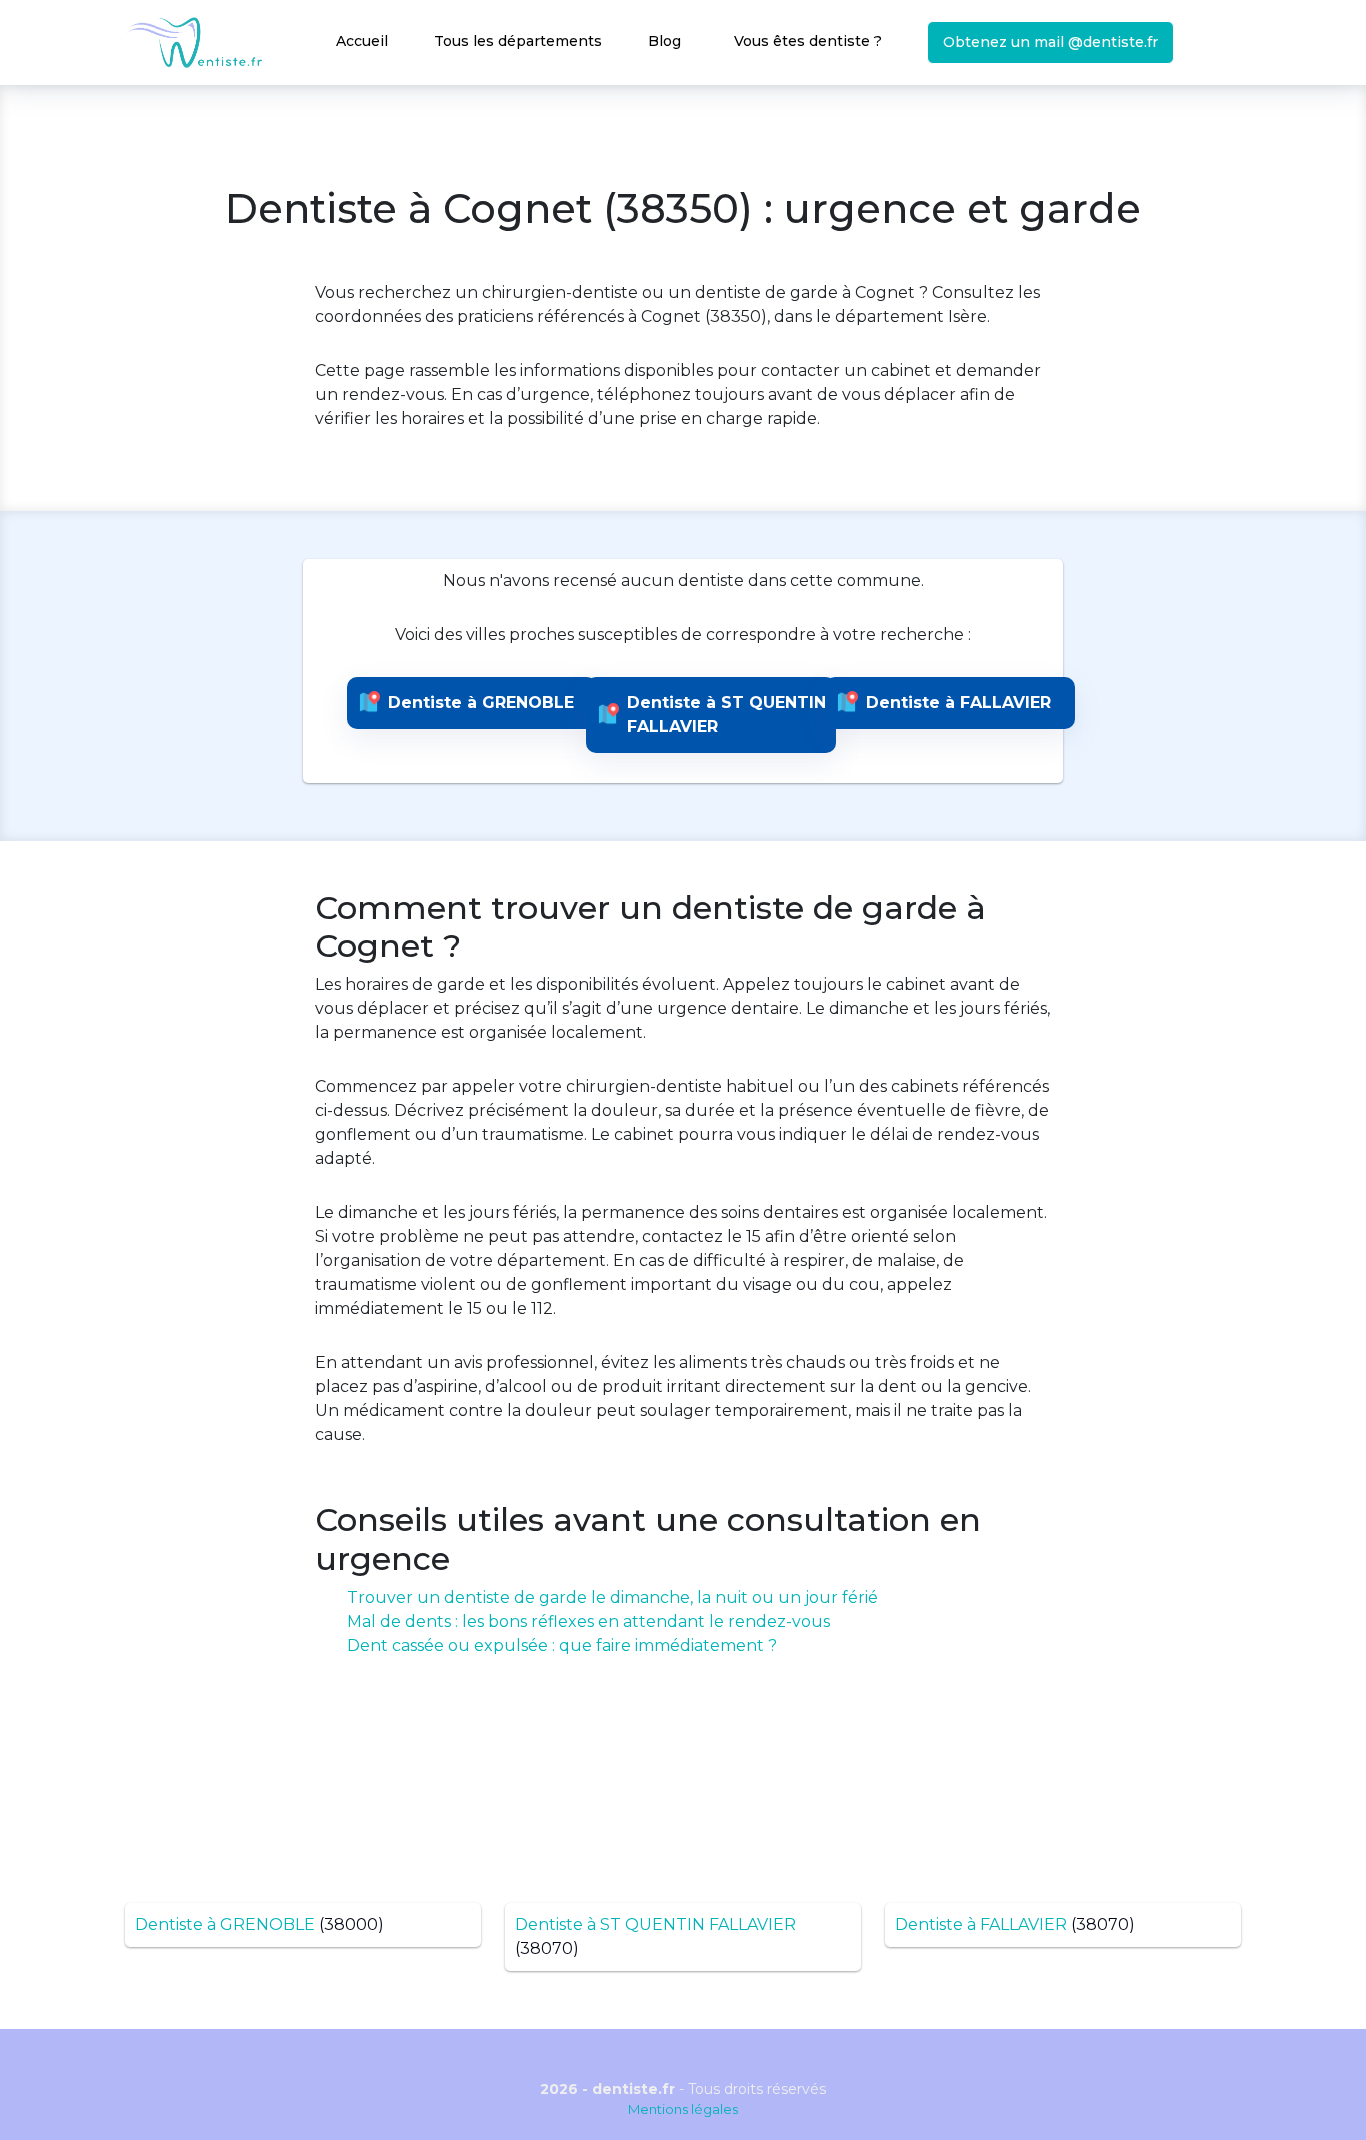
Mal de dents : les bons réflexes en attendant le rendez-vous (588, 1621)
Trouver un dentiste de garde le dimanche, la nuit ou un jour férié (612, 1597)
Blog (664, 41)
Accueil (362, 41)
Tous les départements (518, 41)
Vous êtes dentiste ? (808, 41)
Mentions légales (683, 2109)
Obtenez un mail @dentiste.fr (1050, 42)
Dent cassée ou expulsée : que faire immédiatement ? (562, 1645)
